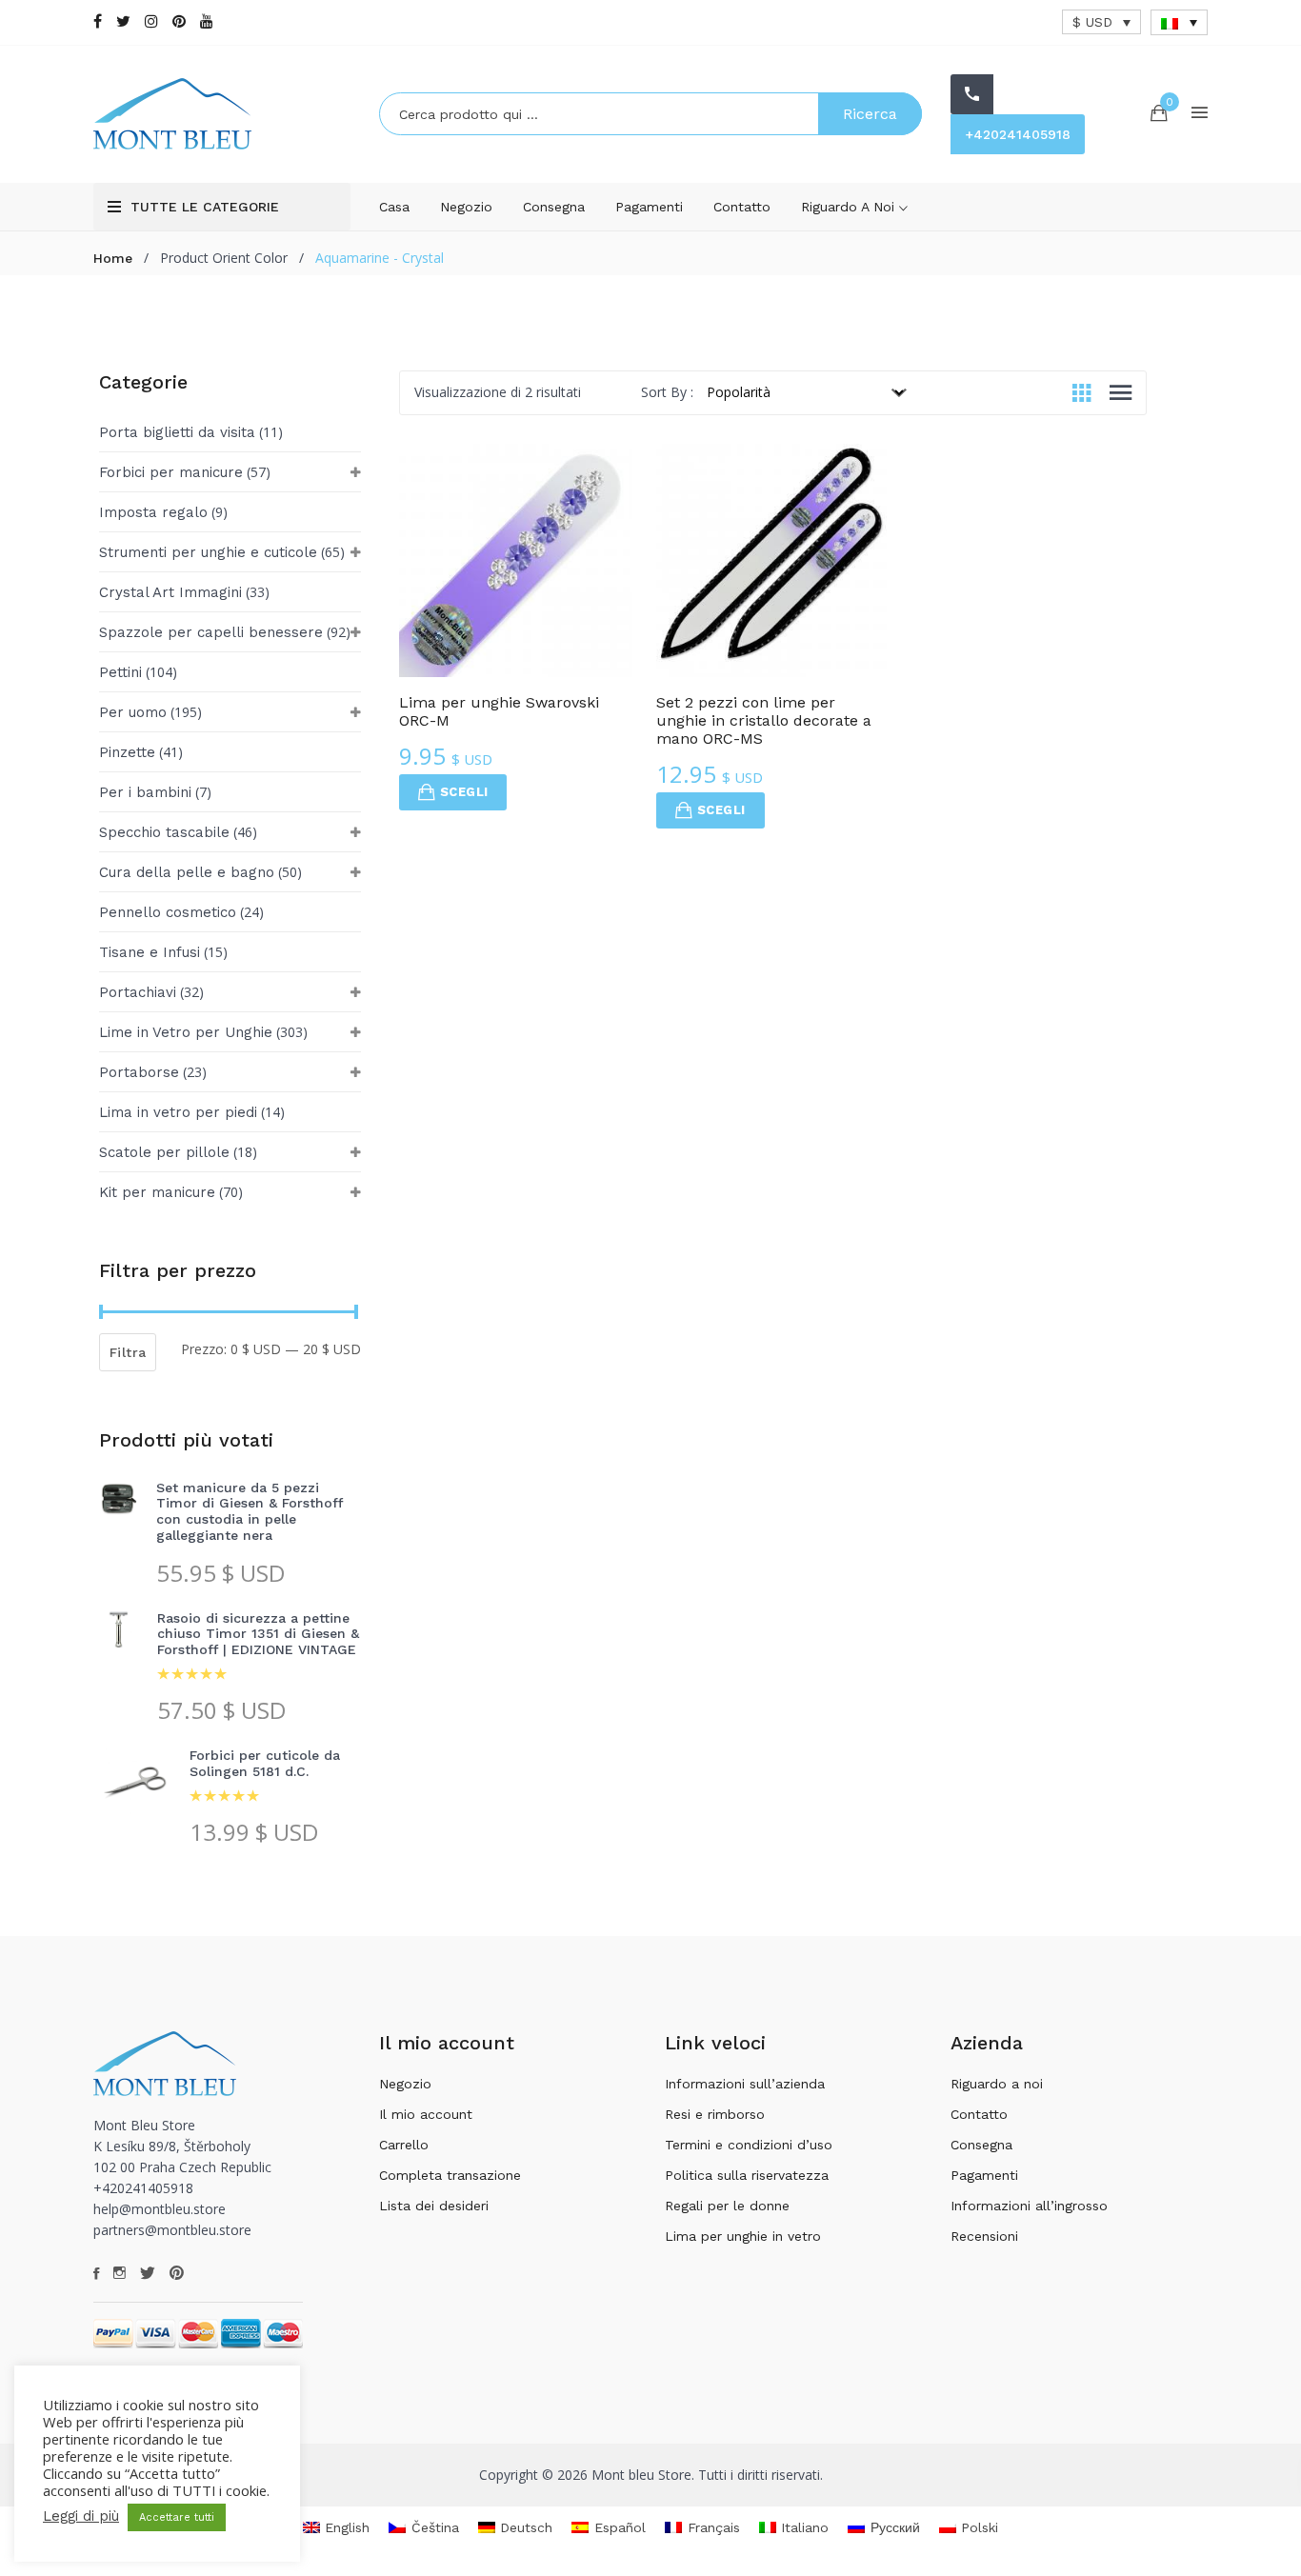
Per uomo (133, 712)
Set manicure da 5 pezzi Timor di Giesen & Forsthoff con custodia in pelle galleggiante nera (250, 1511)
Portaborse (139, 1072)
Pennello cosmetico (168, 912)
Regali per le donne (727, 2206)
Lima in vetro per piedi (178, 1112)
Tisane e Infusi (150, 952)
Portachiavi (138, 992)
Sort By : (667, 392)
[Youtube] (207, 21)
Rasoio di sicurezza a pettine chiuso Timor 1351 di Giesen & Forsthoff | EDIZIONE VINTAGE (258, 1634)
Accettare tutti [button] (177, 2517)
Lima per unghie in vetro (743, 2236)
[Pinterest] (179, 21)
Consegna (554, 207)
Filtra (128, 1352)
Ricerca (870, 114)
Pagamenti (649, 207)
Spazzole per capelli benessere (211, 632)
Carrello (404, 2145)
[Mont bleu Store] (222, 114)
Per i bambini (145, 792)
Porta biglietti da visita (177, 432)
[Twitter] (123, 21)
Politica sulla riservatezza (747, 2175)
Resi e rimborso (715, 2114)
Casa (394, 207)
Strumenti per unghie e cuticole (208, 552)
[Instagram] (151, 21)
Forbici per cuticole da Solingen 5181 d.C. (265, 1763)
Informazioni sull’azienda (745, 2084)
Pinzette (127, 752)
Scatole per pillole (164, 1152)
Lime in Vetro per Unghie (186, 1032)
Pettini (120, 672)
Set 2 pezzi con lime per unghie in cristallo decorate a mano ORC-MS (764, 720)
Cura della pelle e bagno (187, 872)
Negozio (466, 207)
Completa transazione (450, 2175)
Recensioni (984, 2236)
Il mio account (426, 2114)
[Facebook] (98, 21)
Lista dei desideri (434, 2206)
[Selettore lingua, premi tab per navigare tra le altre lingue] (1179, 22)
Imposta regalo (153, 512)
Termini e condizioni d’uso (749, 2145)
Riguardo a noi (850, 207)
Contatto (742, 207)
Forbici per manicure (171, 472)
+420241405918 (1018, 134)
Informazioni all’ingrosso (1029, 2206)
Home (113, 258)
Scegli (464, 792)
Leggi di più (81, 2516)
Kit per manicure (157, 1192)
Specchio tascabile (164, 832)
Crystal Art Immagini (170, 592)
